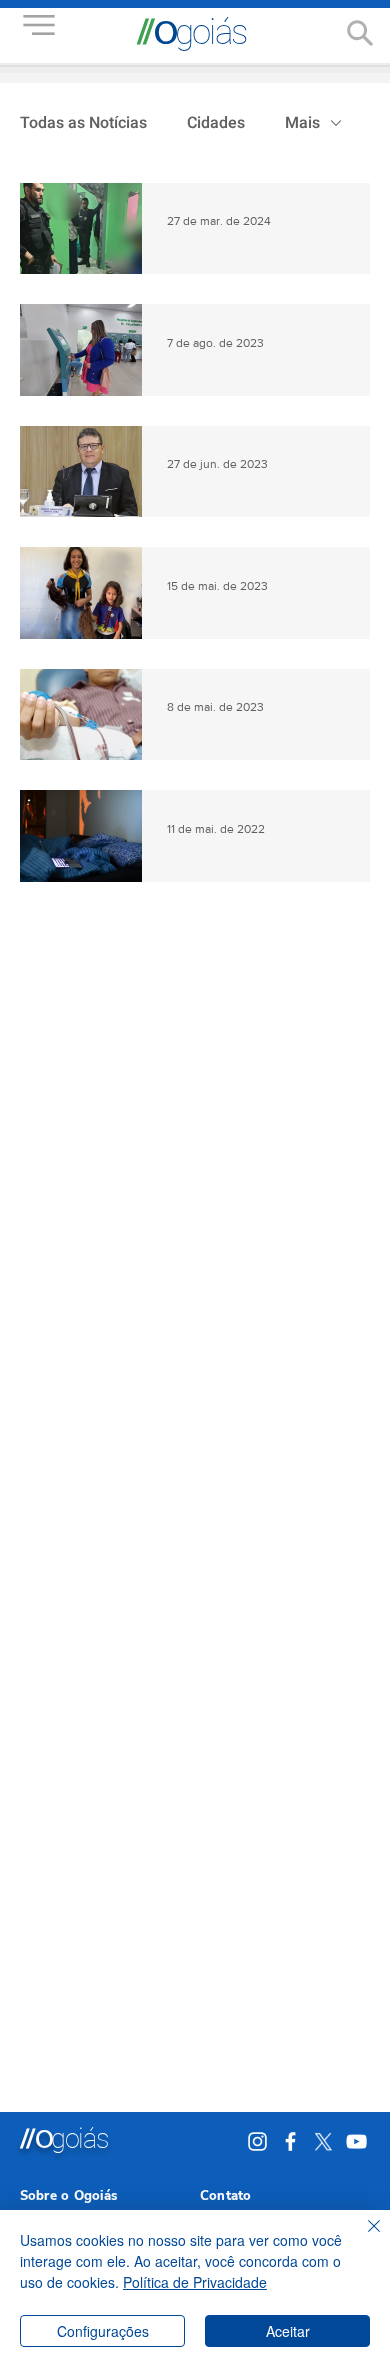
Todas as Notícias (83, 123)
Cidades (216, 123)
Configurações (103, 2331)
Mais (302, 123)
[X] (323, 2141)
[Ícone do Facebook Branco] (290, 2141)
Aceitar (288, 2331)
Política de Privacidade (195, 2282)
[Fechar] (362, 2238)
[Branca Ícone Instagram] (257, 2141)
